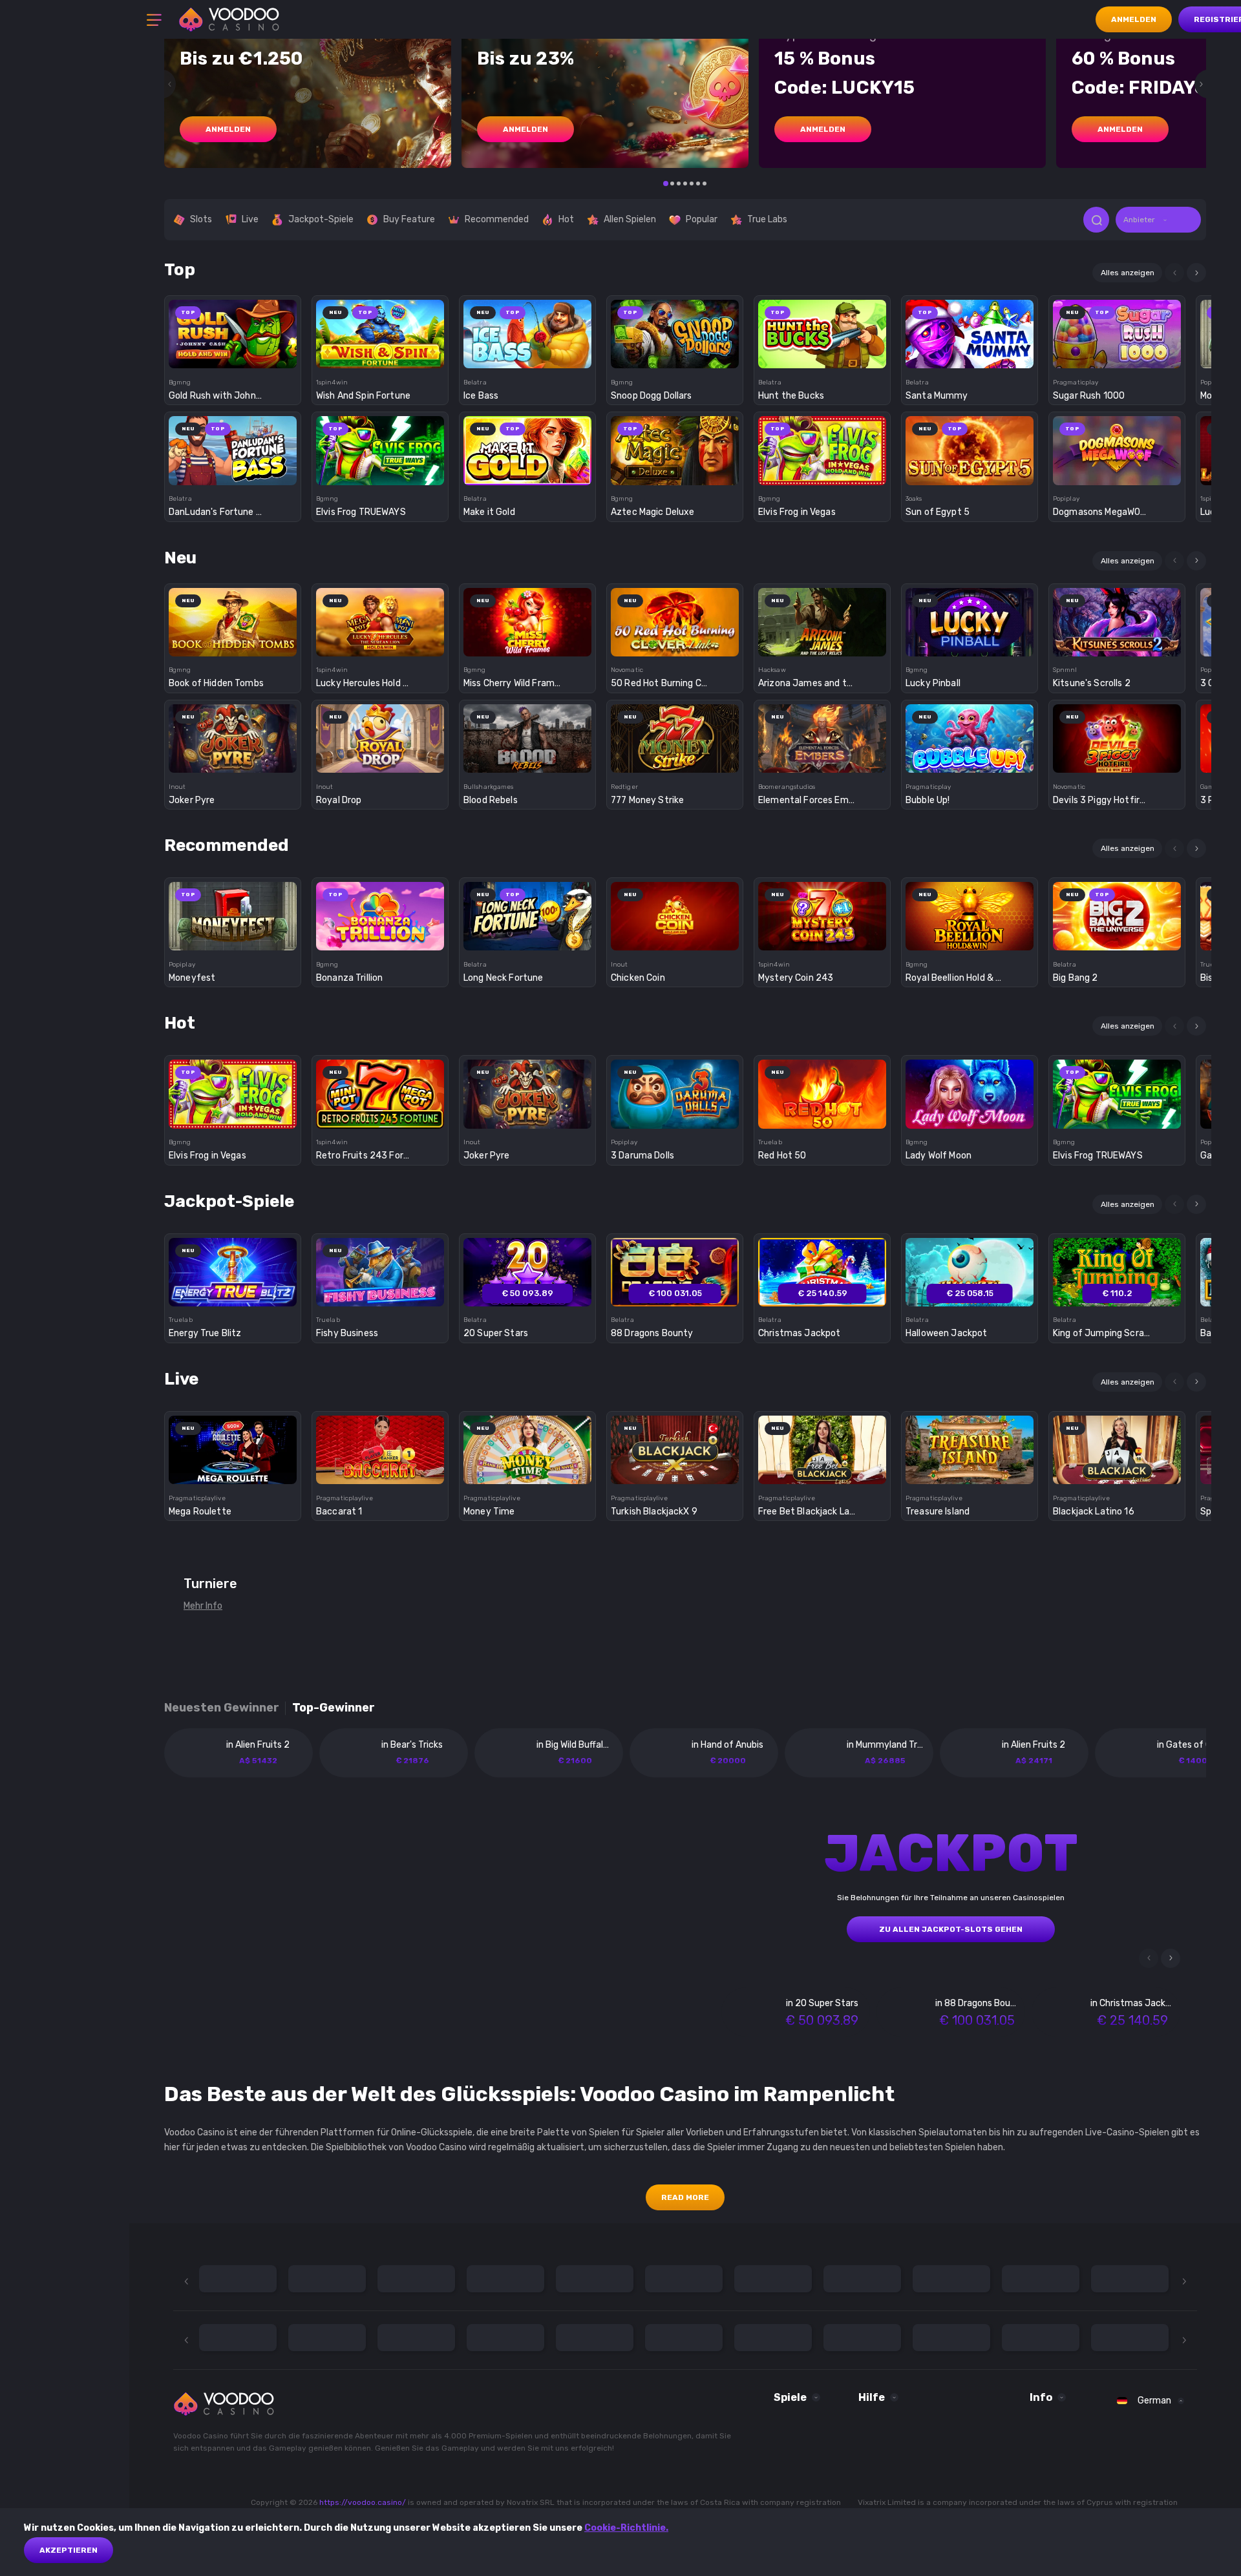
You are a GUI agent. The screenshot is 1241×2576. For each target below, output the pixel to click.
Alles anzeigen (1128, 273)
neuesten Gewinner (222, 1708)
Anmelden (1134, 19)
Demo (233, 356)
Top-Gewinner (334, 1708)
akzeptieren (69, 2550)
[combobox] (1158, 220)
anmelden (228, 129)
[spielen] (233, 330)
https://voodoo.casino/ (363, 2502)
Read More (685, 2197)
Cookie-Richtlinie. (626, 2528)
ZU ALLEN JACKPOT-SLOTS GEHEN (951, 1929)
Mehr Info (203, 1606)
